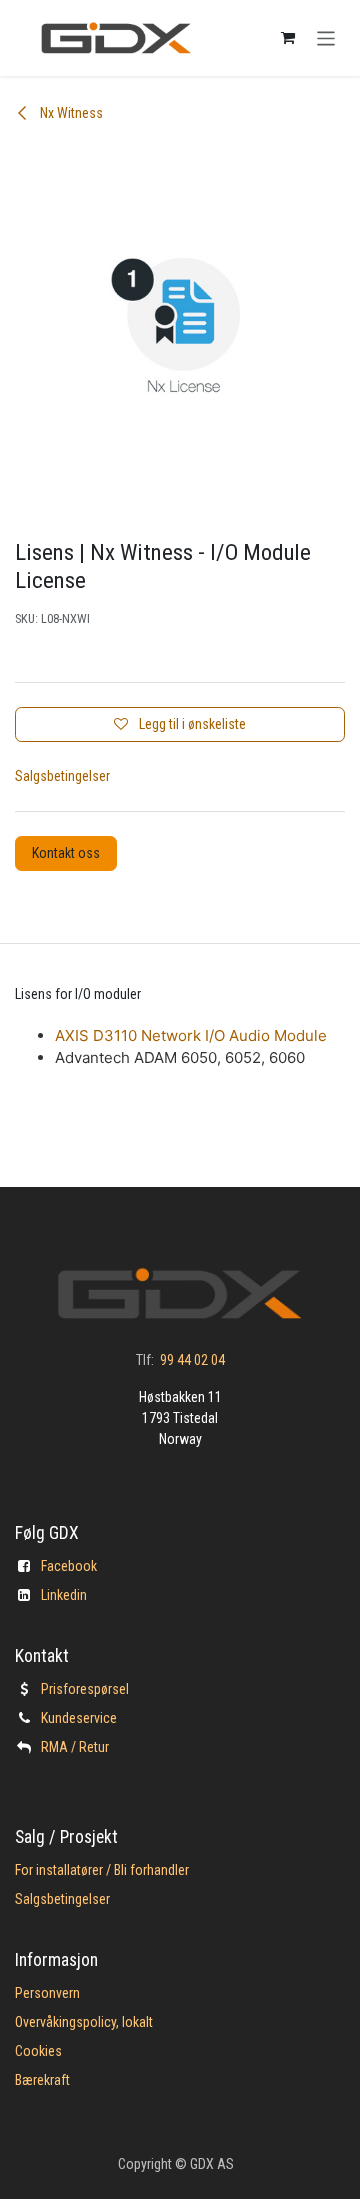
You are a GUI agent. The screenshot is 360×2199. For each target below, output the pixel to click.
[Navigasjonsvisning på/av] (326, 37)
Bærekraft (42, 2080)
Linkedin (64, 1595)
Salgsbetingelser (62, 776)
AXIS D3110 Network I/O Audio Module (191, 1035)
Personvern (47, 1993)
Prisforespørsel (85, 1689)
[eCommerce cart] (288, 38)
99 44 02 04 (192, 1360)
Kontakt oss (66, 853)
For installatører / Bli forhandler (102, 1870)
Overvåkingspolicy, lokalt (84, 2022)
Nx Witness (70, 113)
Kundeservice (79, 1718)
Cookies (38, 2051)
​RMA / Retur (75, 1747)
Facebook (69, 1566)
